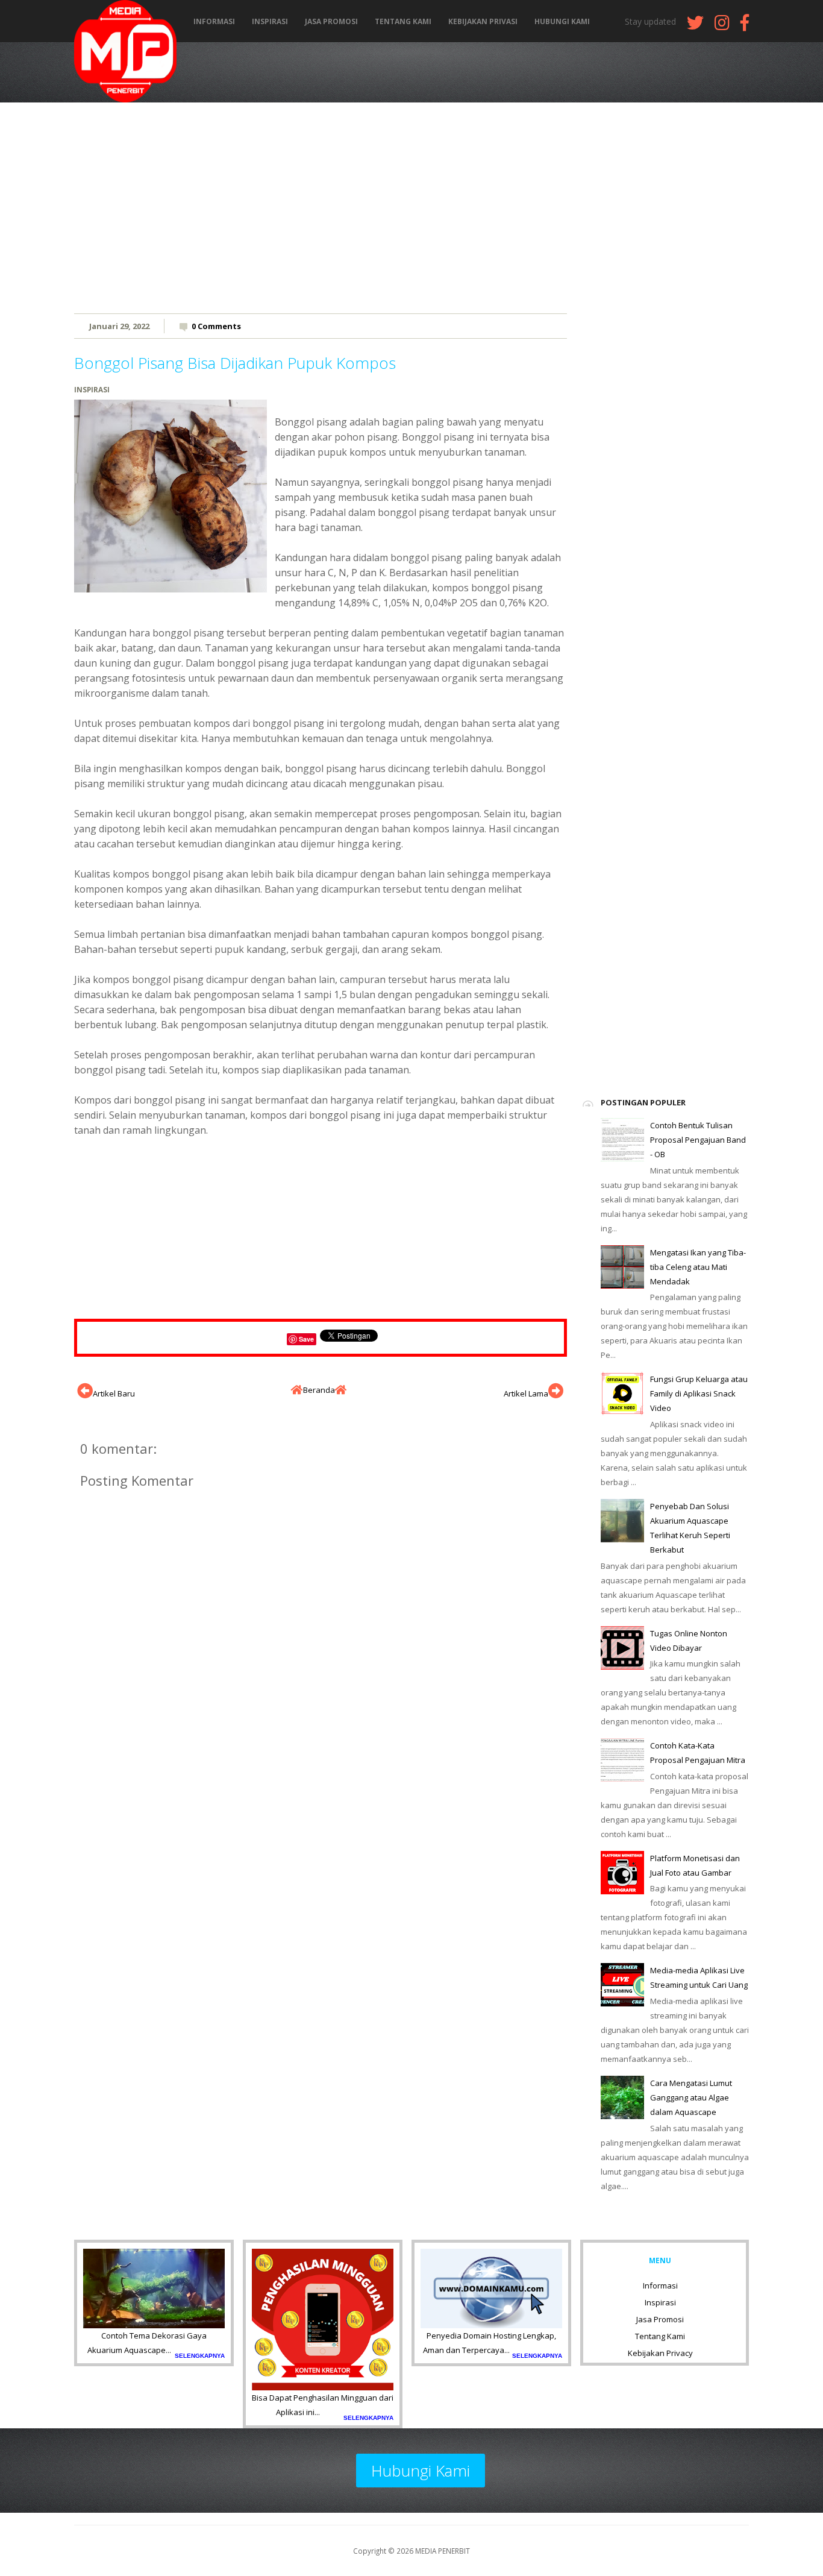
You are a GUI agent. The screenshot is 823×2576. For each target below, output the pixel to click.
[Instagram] (722, 26)
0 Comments (216, 326)
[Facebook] (745, 26)
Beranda (319, 1390)
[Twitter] (695, 26)
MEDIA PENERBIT (443, 2551)
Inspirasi (270, 22)
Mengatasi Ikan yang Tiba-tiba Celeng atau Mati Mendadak (698, 1267)
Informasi (214, 22)
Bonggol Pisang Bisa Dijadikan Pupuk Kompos (235, 363)
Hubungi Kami (562, 22)
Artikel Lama (526, 1393)
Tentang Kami (403, 22)
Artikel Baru (114, 1393)
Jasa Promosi (331, 22)
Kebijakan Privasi (483, 22)
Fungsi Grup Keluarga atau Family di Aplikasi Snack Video (699, 1393)
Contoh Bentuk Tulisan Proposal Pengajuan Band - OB (698, 1140)
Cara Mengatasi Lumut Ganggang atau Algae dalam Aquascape (691, 2097)
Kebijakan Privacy (660, 2353)
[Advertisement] (411, 208)
